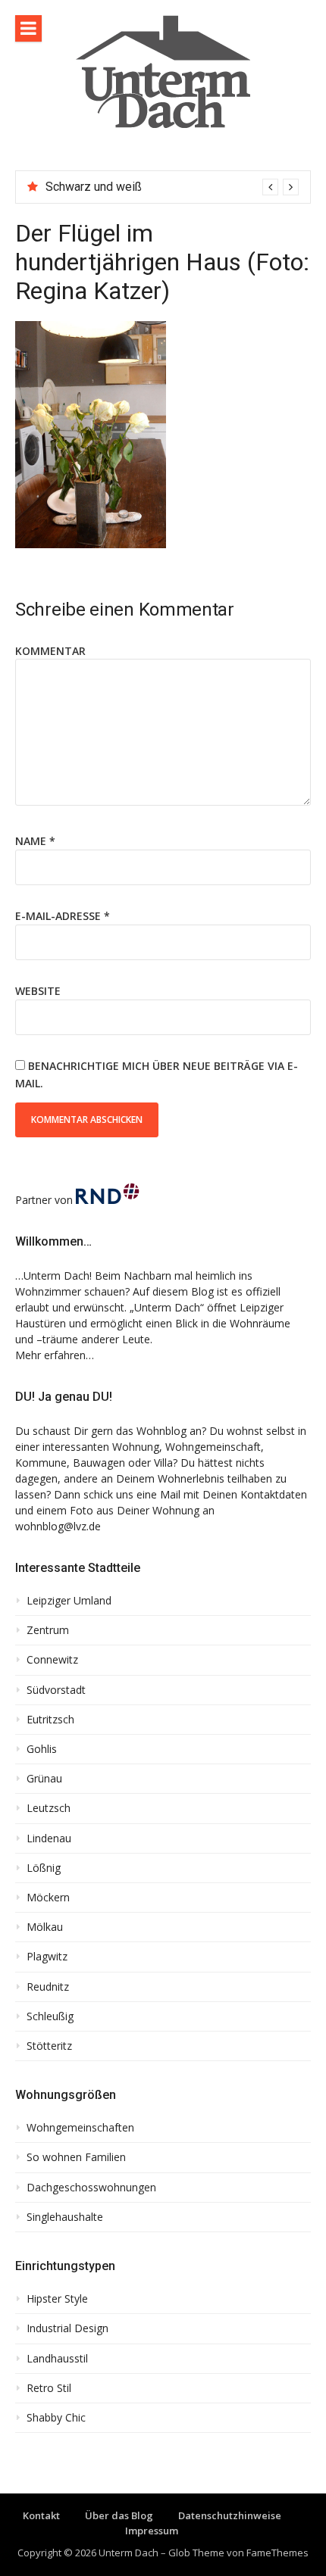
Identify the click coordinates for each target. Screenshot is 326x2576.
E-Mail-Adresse (63, 916)
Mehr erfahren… (55, 1355)
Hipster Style (57, 2299)
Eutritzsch (50, 1720)
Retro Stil (49, 2388)
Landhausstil (57, 2359)
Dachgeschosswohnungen (91, 2188)
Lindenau (49, 1838)
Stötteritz (49, 2046)
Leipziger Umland (69, 1601)
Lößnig (44, 1868)
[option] (172, 187)
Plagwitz (47, 1957)
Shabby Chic (56, 2418)
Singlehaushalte (65, 2217)
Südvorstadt (56, 1690)
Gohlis (42, 1749)
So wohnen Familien (76, 2157)
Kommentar (50, 651)
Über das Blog (119, 2515)
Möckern (48, 1898)
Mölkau (45, 1927)
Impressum (152, 2531)
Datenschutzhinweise (230, 2515)
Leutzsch (49, 1808)
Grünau (44, 1779)
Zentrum (48, 1630)
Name (35, 841)
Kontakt (41, 2515)
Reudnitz (48, 1987)
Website (38, 991)
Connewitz (52, 1660)
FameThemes (277, 2553)
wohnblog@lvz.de (58, 1526)
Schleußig (50, 2016)
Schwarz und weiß (94, 187)
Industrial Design (67, 2328)
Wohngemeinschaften (80, 2128)
